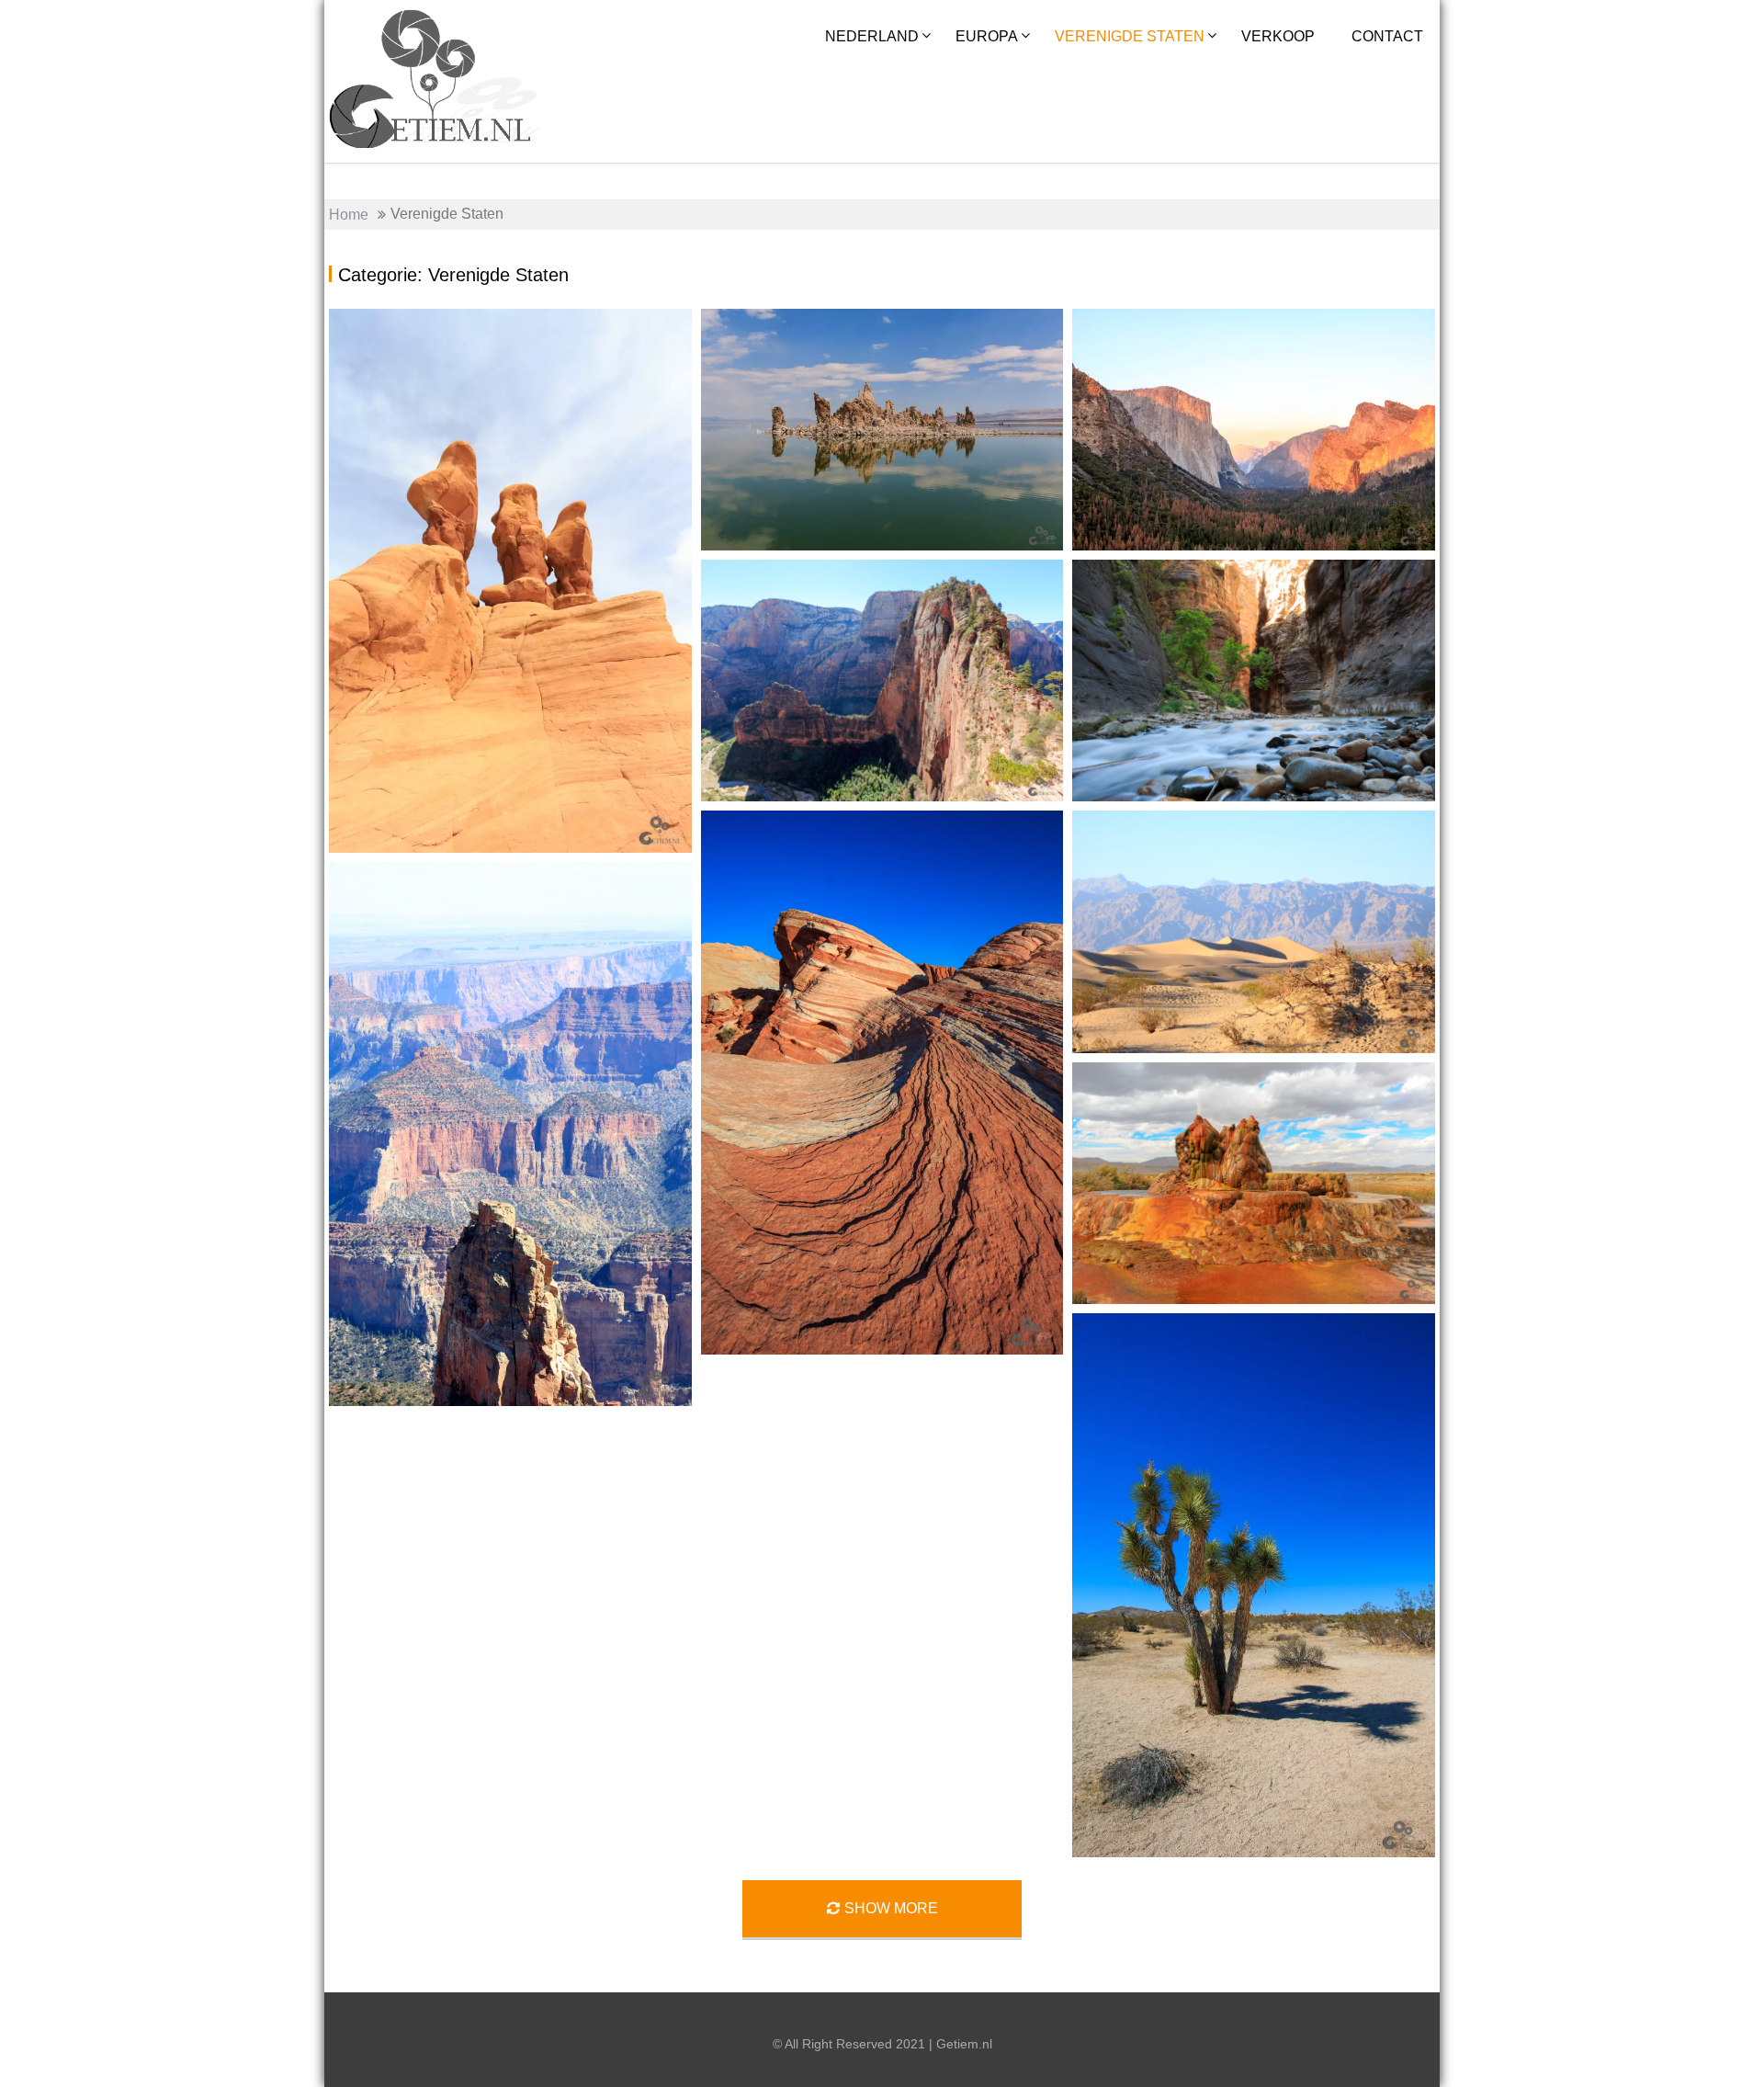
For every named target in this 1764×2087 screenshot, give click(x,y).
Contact (1387, 36)
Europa (987, 36)
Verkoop (1278, 36)
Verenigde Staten (1130, 36)
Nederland (872, 36)
